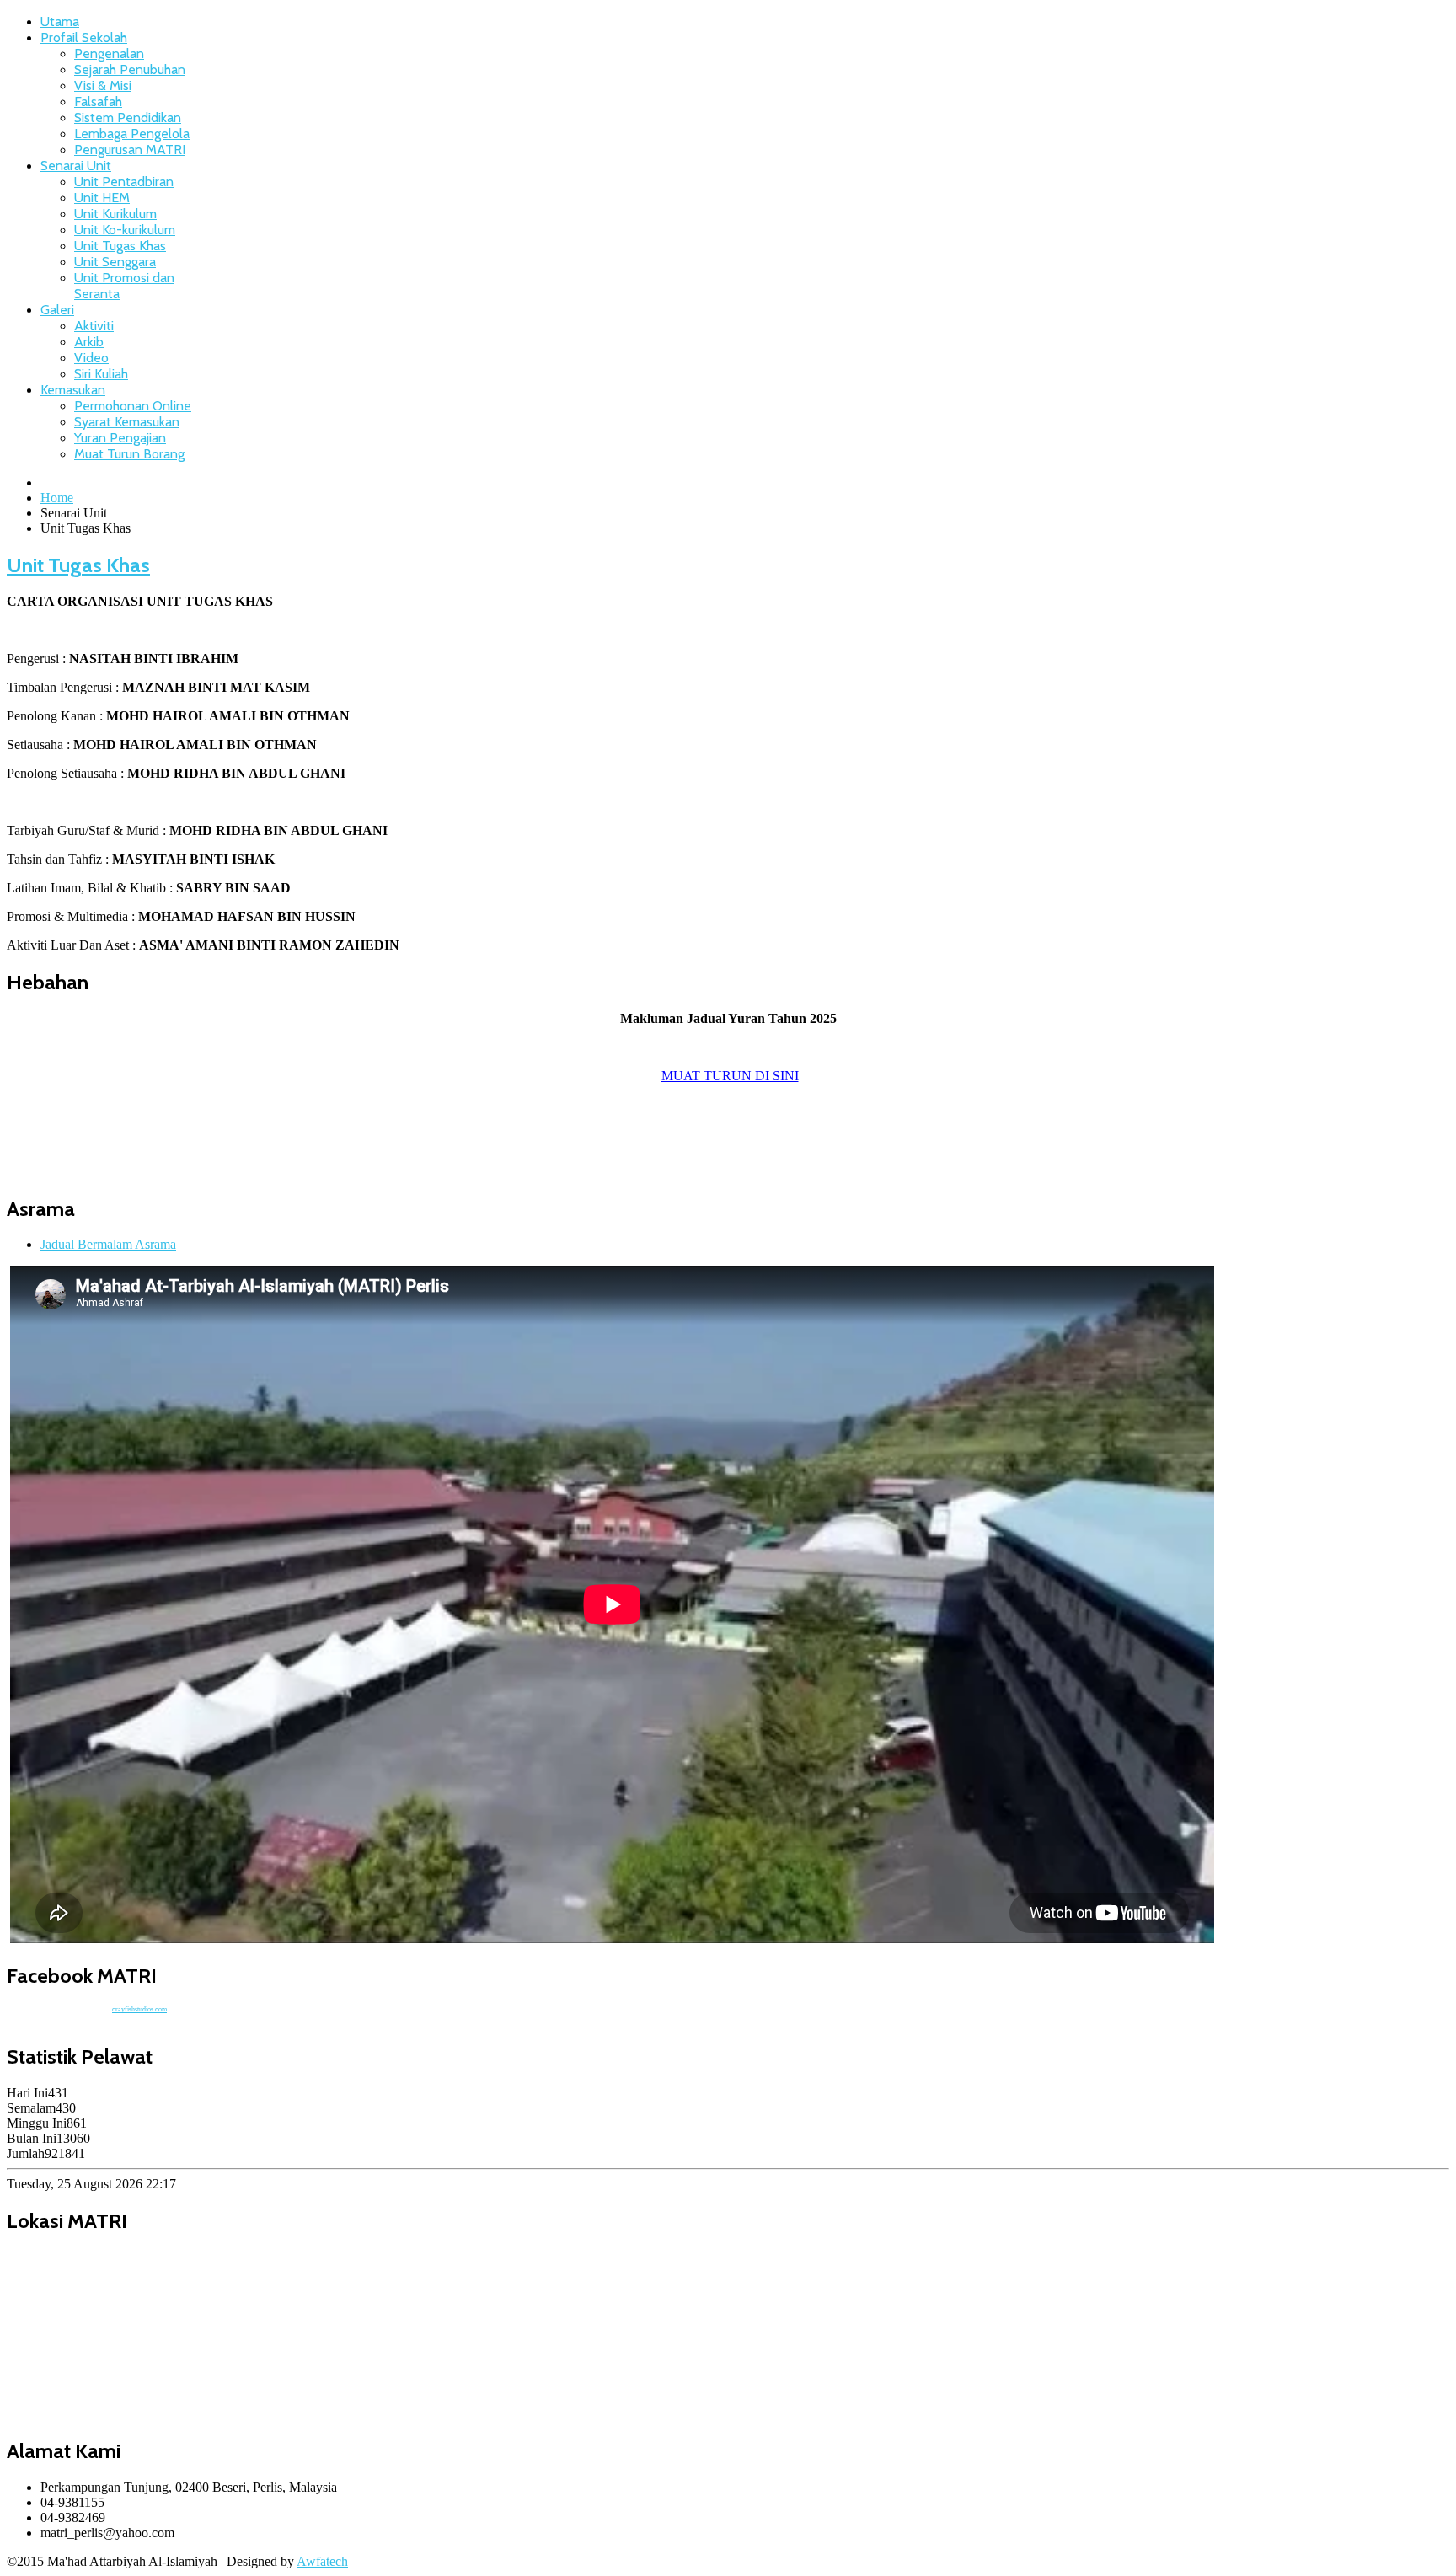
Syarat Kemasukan (127, 422)
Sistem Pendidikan (128, 118)
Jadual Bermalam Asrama (108, 1244)
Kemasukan (73, 390)
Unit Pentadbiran (124, 182)
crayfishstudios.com (139, 2009)
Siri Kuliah (101, 374)
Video (91, 358)
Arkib (89, 342)
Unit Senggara (115, 262)
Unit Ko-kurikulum (125, 230)
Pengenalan (109, 54)
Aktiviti (94, 326)
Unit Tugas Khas (120, 246)
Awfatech (322, 2561)
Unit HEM (102, 198)
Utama (60, 21)
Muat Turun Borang (129, 454)
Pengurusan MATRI (130, 150)
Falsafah (98, 102)
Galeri (57, 310)
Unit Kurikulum (115, 214)
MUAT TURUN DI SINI (730, 1076)
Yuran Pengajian (120, 438)
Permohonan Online (133, 406)
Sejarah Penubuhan (130, 70)
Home (57, 498)
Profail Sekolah (84, 37)
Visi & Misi (103, 86)
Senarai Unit (76, 166)
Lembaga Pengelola (132, 134)
